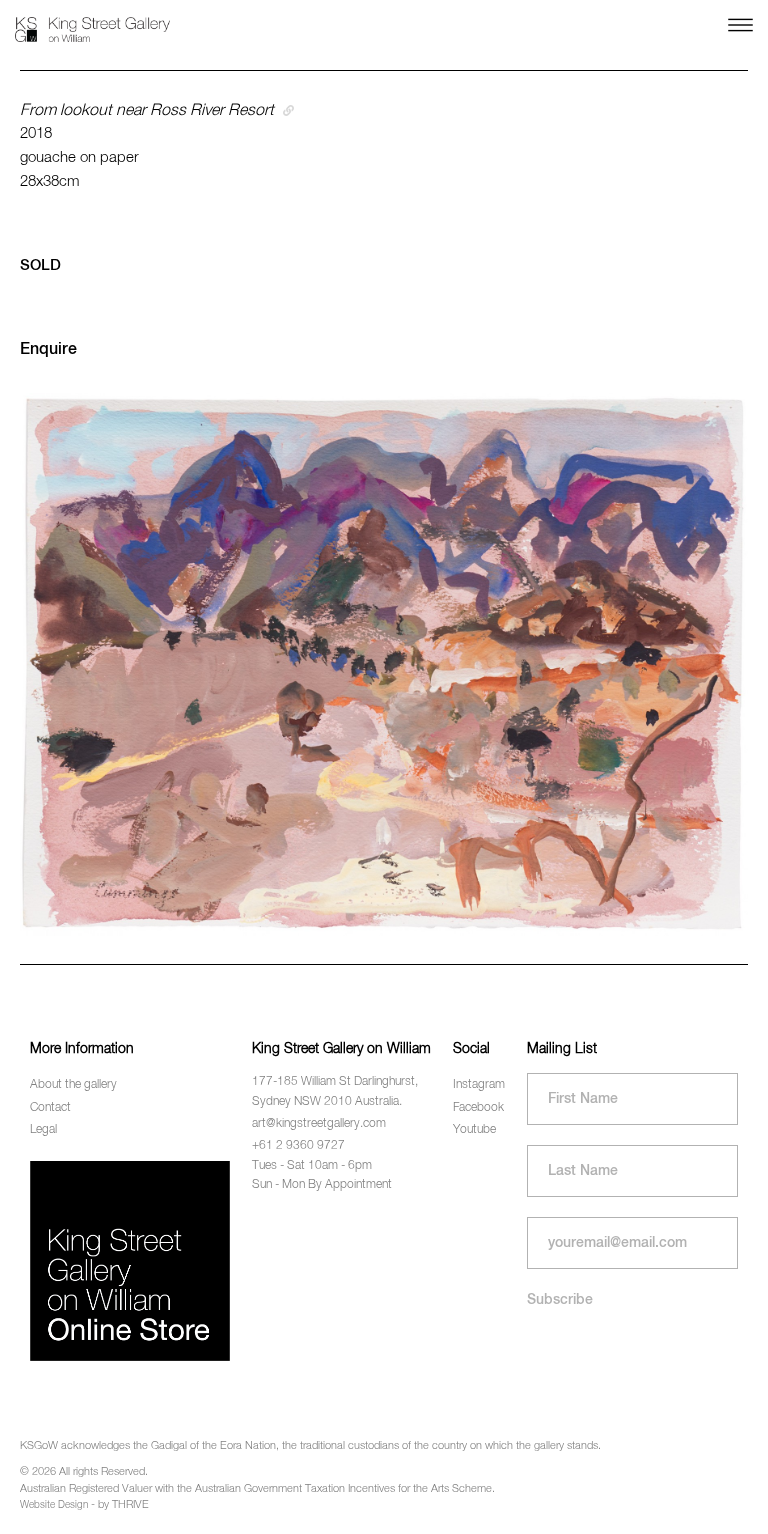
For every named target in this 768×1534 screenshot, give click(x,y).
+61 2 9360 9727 (298, 1146)
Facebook (478, 1108)
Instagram (479, 1085)
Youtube (474, 1130)
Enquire (48, 350)
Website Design (54, 1505)
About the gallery (73, 1085)
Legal (43, 1130)
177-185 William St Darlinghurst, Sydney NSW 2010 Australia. (335, 1091)
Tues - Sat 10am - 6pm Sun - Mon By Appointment (322, 1175)
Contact (50, 1108)
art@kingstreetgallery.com (319, 1124)
